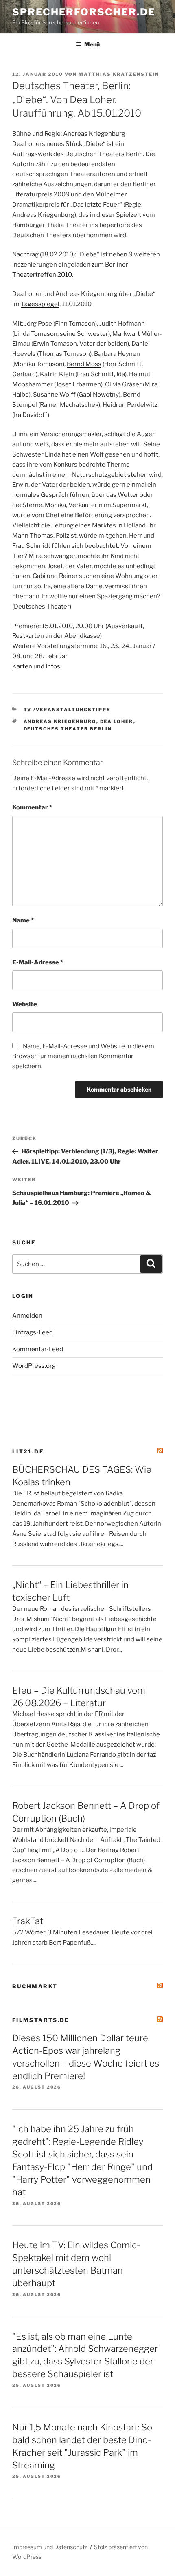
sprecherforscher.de (84, 12)
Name (23, 920)
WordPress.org (34, 1366)
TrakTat (28, 1921)
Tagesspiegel (40, 304)
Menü (92, 44)
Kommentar (32, 807)
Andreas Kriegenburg (94, 134)
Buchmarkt (35, 1986)
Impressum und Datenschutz (50, 2547)
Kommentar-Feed (38, 1349)
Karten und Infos (36, 666)
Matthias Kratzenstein (119, 74)
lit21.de (28, 1451)
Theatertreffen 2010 (42, 275)
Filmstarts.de (41, 2020)
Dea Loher (117, 721)
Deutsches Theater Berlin (68, 729)
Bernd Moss (84, 364)
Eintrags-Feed (33, 1332)
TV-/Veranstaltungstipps (67, 710)
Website (25, 1004)
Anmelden (27, 1316)
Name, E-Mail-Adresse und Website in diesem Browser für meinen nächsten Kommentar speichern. (83, 1056)
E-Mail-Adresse (38, 962)
